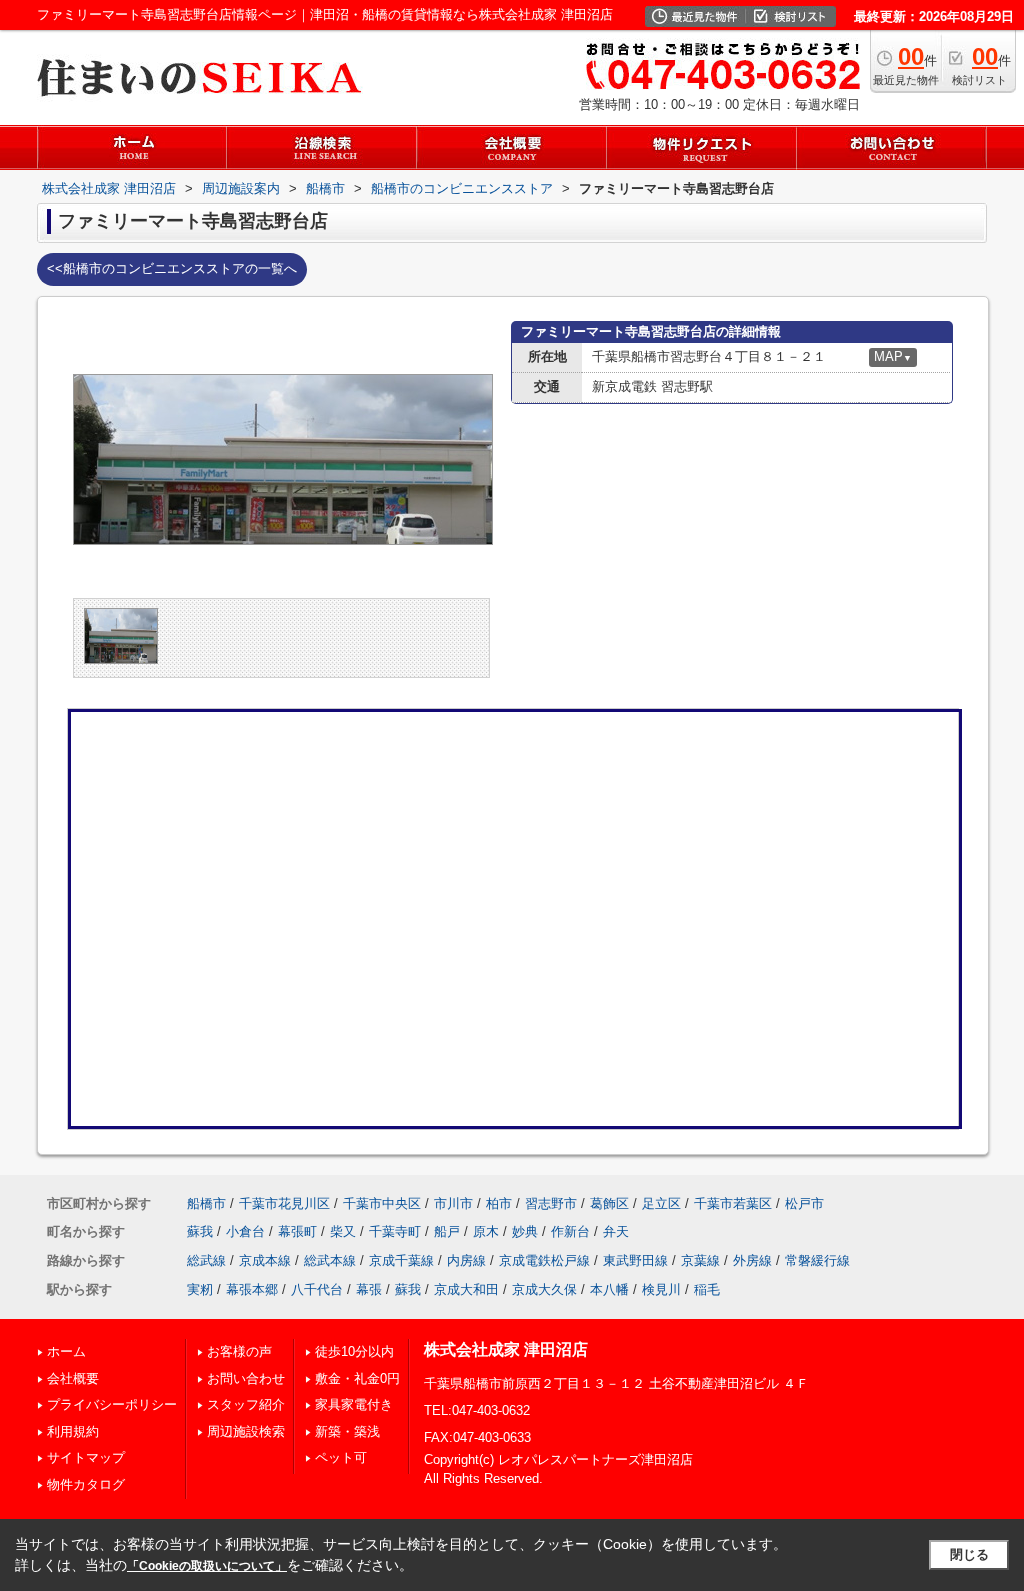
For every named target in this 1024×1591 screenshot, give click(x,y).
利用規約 (73, 1431)
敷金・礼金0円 (357, 1378)
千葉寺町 (395, 1231)
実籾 (200, 1289)
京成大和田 (466, 1289)
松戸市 (804, 1203)
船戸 (447, 1231)
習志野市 (551, 1203)
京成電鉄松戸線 (544, 1260)
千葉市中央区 (382, 1203)
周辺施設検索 (246, 1431)
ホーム (66, 1351)
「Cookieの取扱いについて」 (207, 1566)
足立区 (661, 1203)
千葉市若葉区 (733, 1203)
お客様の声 (239, 1351)
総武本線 (330, 1260)
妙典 (525, 1231)
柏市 (499, 1203)
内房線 (466, 1260)
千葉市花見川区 (284, 1203)
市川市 (453, 1203)
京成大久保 (544, 1289)
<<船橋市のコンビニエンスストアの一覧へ (172, 268)
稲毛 (707, 1289)
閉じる (969, 1554)
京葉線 (700, 1260)
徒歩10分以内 (354, 1351)
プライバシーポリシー (112, 1404)
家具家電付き (354, 1404)
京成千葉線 (401, 1260)
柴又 (343, 1231)
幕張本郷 (252, 1289)
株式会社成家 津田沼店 (506, 1349)
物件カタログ (86, 1484)
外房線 (752, 1260)
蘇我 (200, 1231)
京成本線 (265, 1260)
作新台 (570, 1231)
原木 (486, 1231)
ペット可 (341, 1457)
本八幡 (609, 1289)
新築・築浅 (347, 1431)
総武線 (206, 1260)
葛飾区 (609, 1203)
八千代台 (317, 1289)
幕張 (369, 1289)
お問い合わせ (246, 1378)
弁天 (616, 1231)
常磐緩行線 (817, 1260)
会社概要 (73, 1378)
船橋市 (206, 1203)
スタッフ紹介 (246, 1404)
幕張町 (297, 1231)
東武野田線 (635, 1260)
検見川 (661, 1289)
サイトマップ (86, 1457)
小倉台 (245, 1231)
